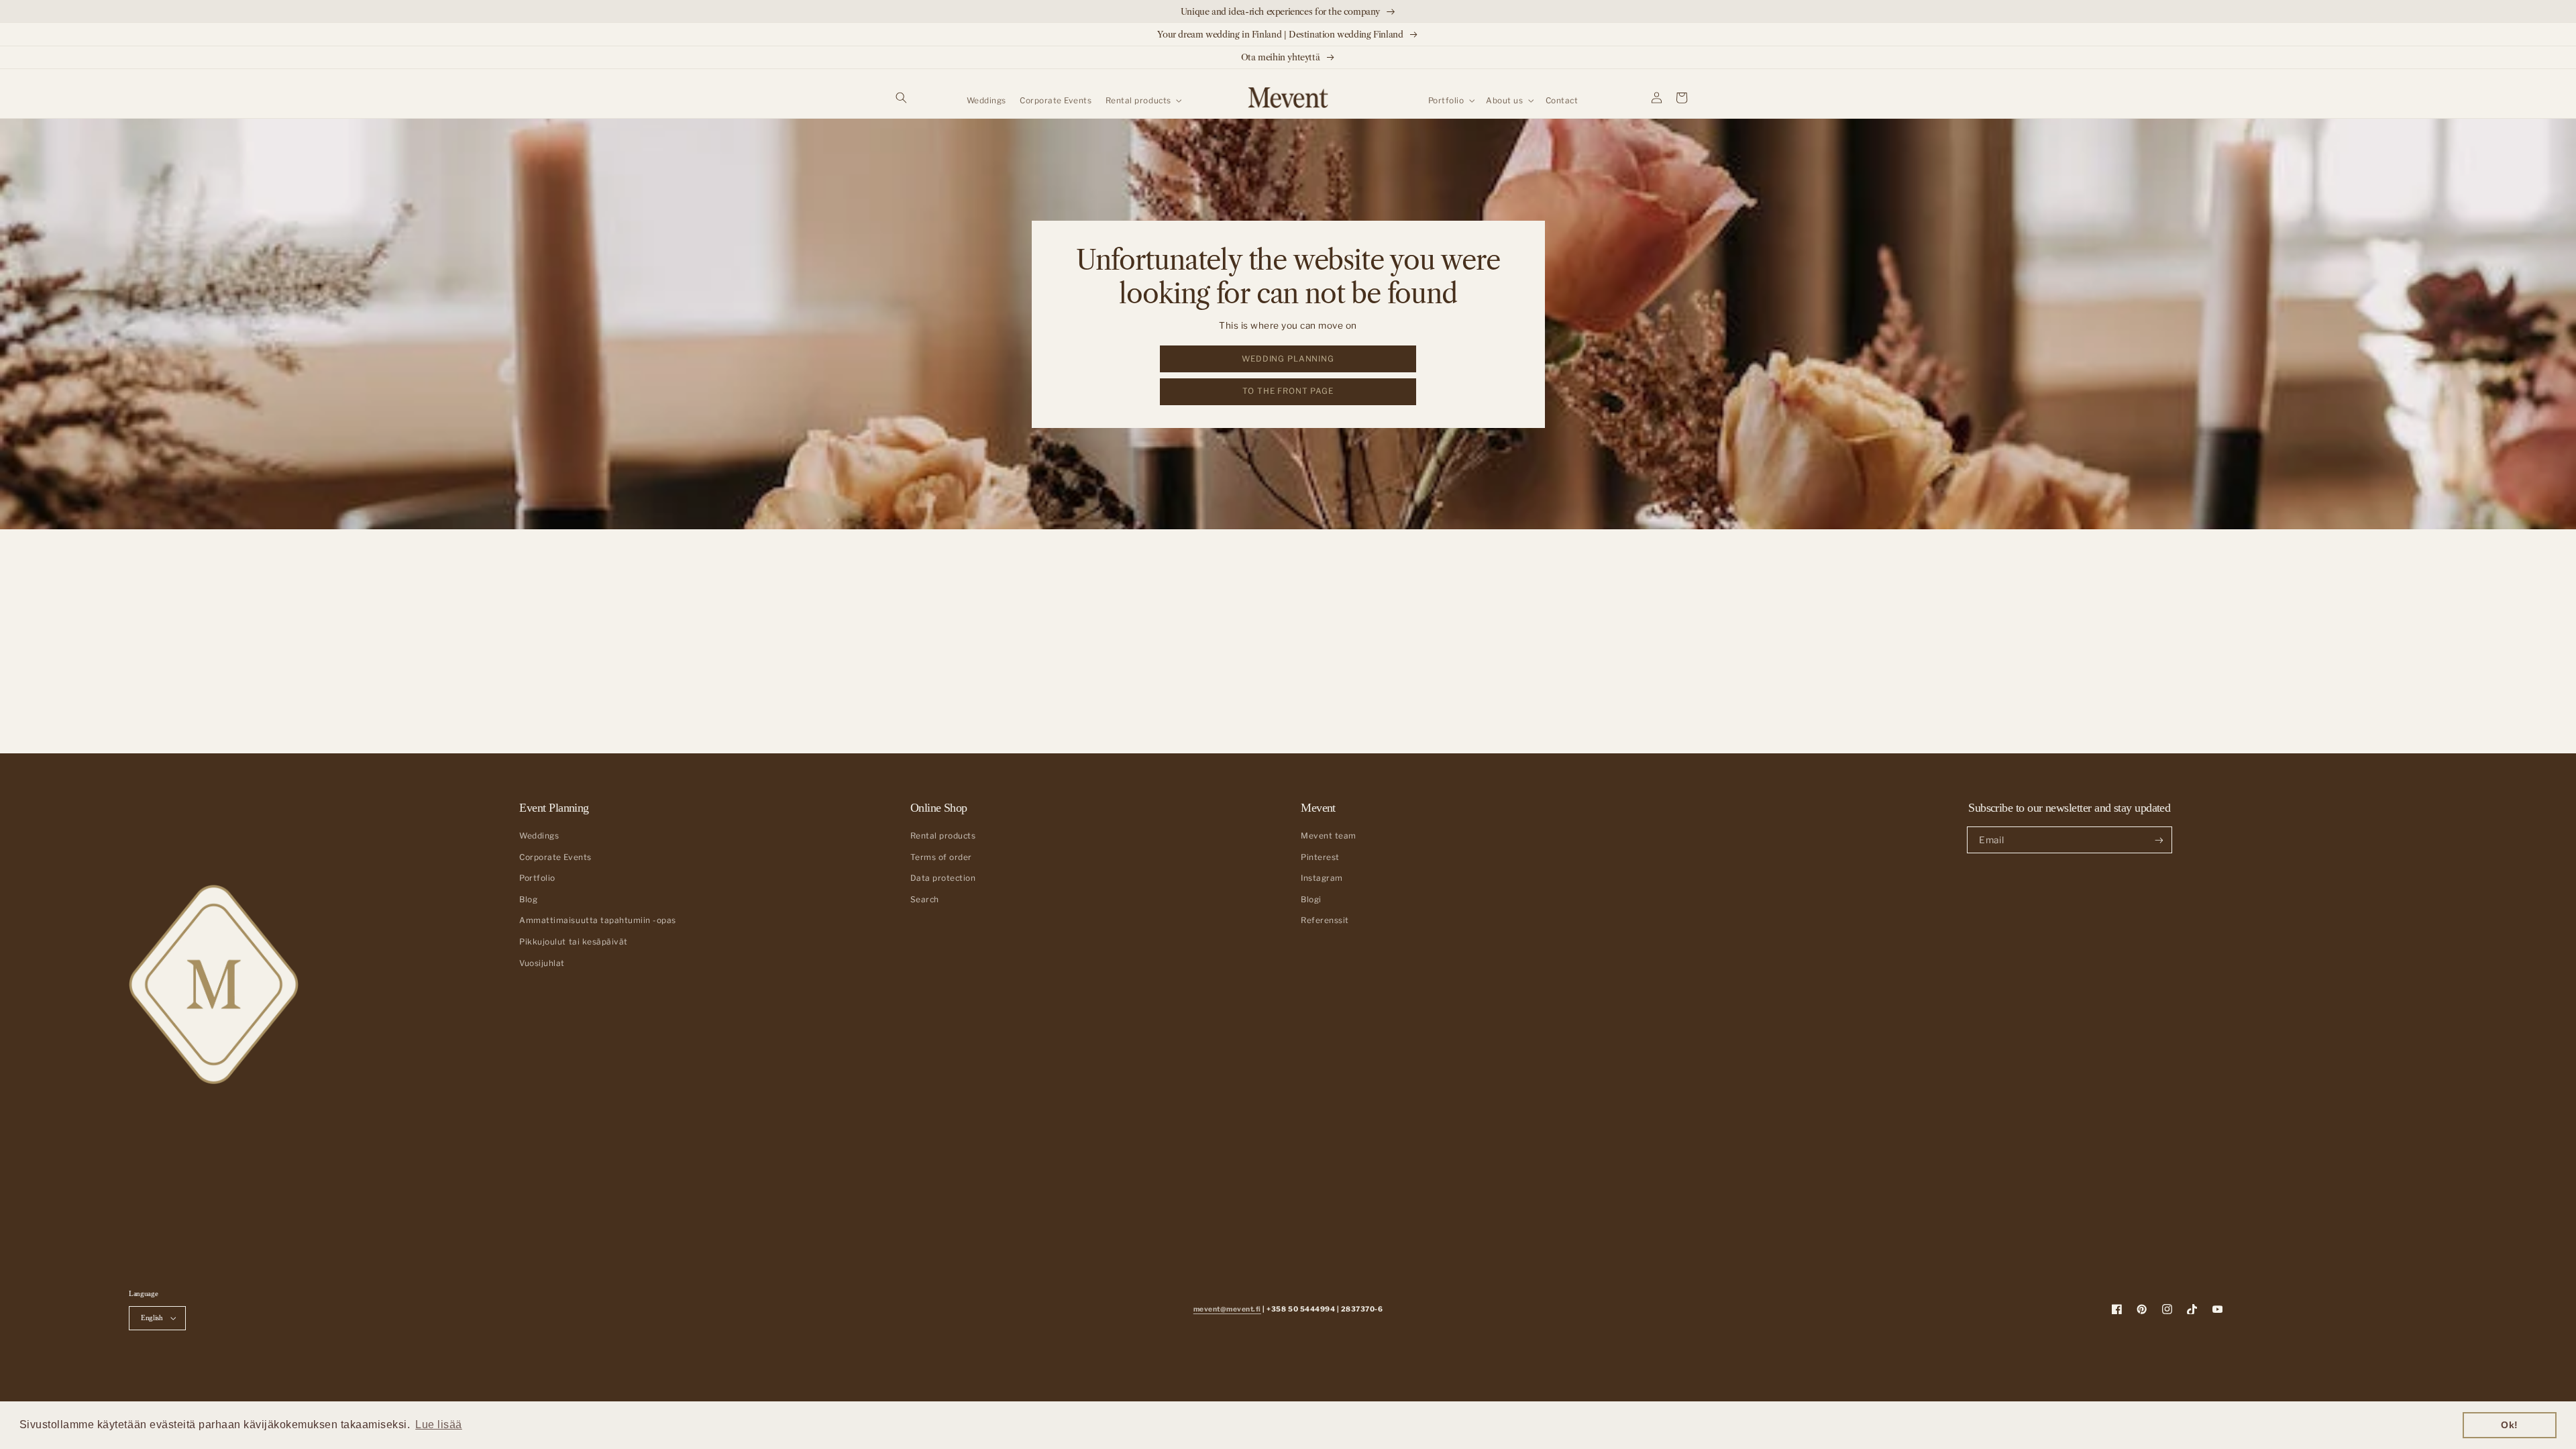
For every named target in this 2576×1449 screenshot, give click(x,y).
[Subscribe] (2158, 840)
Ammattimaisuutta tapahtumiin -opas (597, 920)
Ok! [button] (2510, 1425)
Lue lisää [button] (439, 1425)
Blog (528, 900)
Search (925, 900)
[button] (901, 98)
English (152, 1318)
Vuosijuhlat (542, 963)
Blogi (1311, 900)
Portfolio (537, 878)
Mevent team (1329, 836)
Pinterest (1320, 857)
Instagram (1322, 878)
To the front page (1288, 391)
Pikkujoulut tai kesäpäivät (573, 942)
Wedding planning (1288, 359)
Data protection (943, 878)
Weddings (539, 836)
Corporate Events (555, 857)
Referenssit (1325, 920)
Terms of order (941, 857)
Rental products (943, 836)
